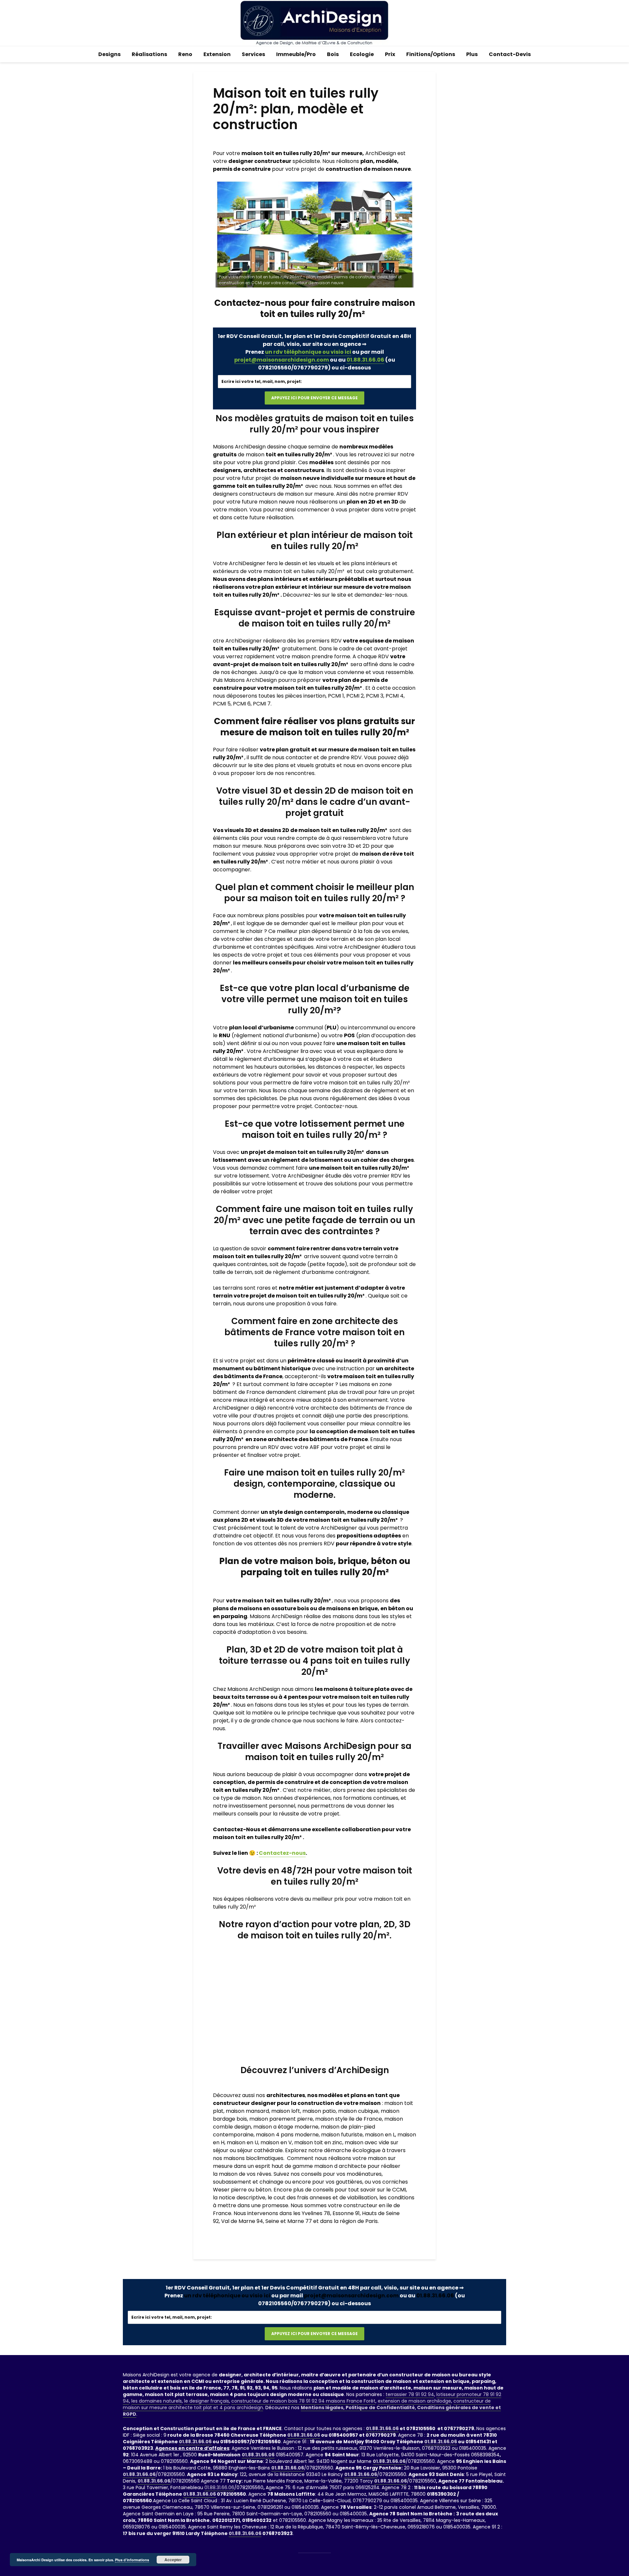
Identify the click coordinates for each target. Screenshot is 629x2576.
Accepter (173, 2560)
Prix (390, 54)
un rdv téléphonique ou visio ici (308, 352)
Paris (372, 2221)
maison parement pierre (281, 2119)
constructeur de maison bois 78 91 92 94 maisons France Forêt (303, 2401)
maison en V (276, 2142)
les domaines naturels (157, 2401)
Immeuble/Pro (296, 54)
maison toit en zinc (318, 2142)
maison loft (286, 2111)
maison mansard (247, 2111)
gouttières (349, 2182)
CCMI (399, 2190)
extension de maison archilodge (414, 2401)
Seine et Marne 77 (289, 2221)
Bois (333, 54)
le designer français (207, 2401)
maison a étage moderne (286, 2127)
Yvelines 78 (316, 2213)
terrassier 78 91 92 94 (410, 2394)
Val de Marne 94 (242, 2221)
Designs (109, 54)
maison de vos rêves (245, 2174)
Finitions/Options (431, 54)
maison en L (380, 2135)
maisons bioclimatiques (253, 2158)
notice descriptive (242, 2198)
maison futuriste (342, 2135)
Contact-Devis (510, 54)
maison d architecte (340, 2166)
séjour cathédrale (260, 2150)
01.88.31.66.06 (365, 360)
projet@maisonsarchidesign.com (282, 360)
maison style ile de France (349, 2119)
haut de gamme (292, 2166)
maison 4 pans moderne (287, 2135)
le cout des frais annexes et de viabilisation (322, 2198)
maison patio (319, 2111)
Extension (217, 54)
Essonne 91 (346, 2213)
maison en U (242, 2142)
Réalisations (149, 54)
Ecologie (362, 54)
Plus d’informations (132, 2560)
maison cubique (358, 2111)
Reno (185, 54)
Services (253, 54)
